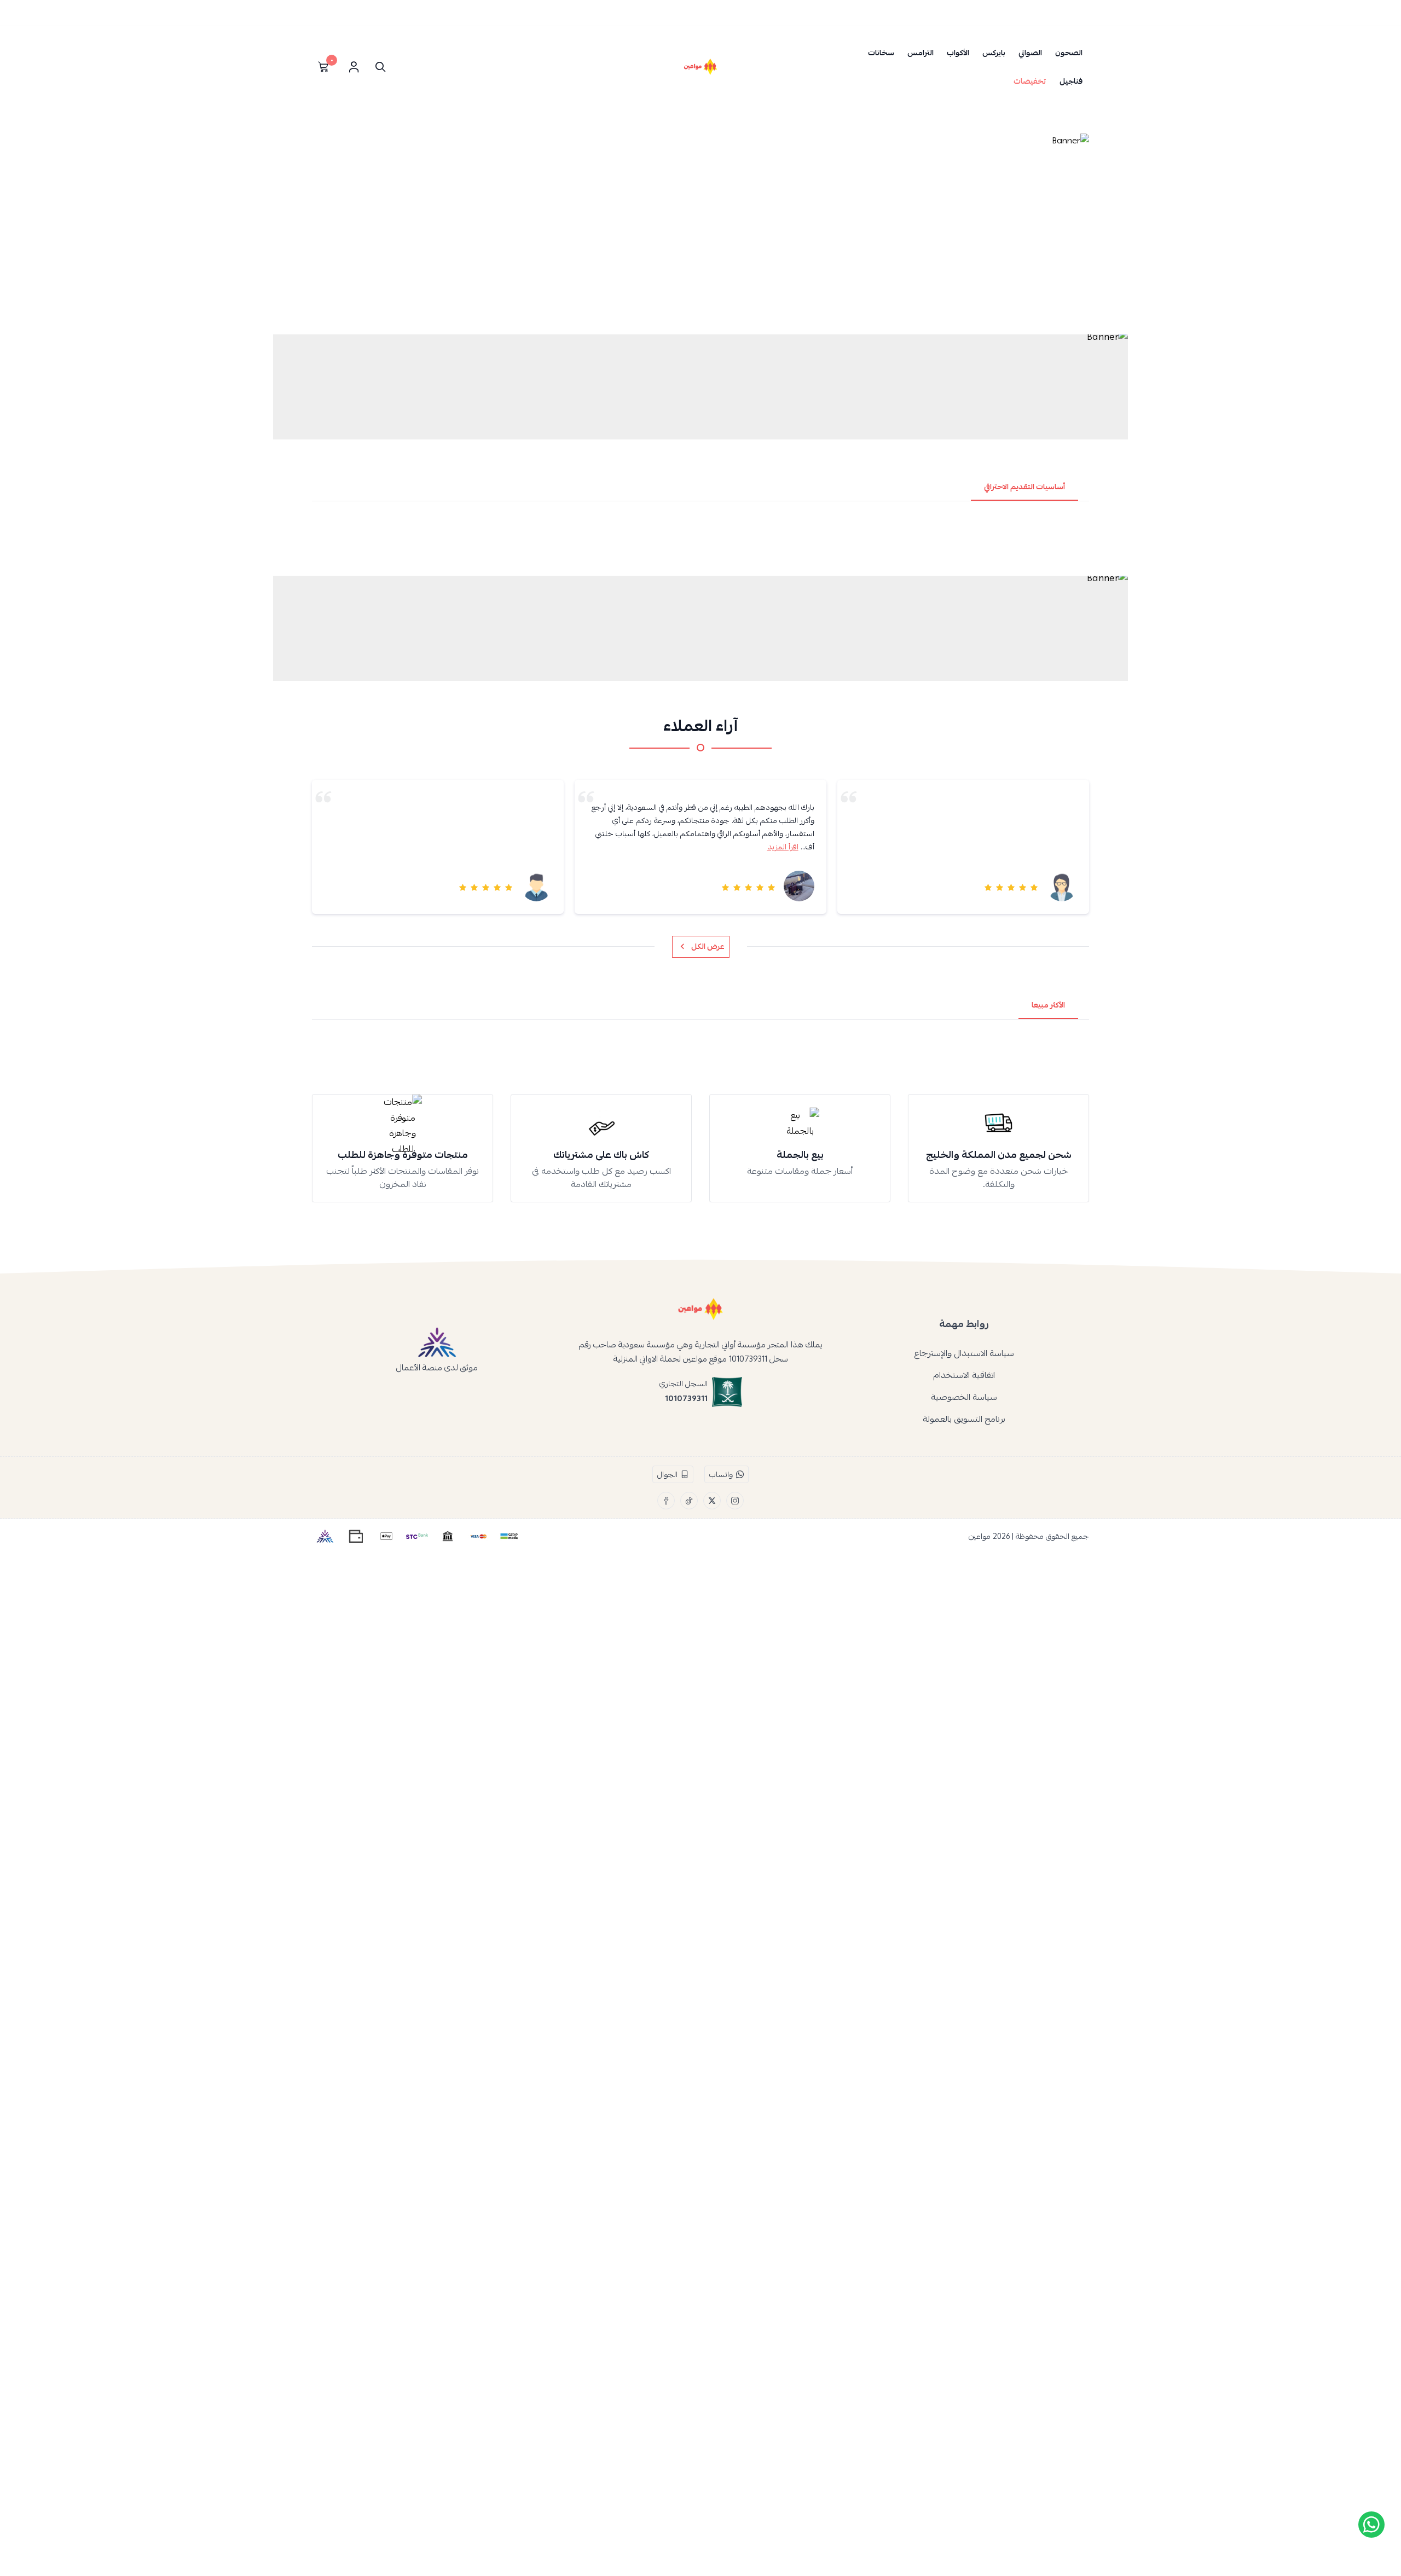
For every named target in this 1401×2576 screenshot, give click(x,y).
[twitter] (712, 1501)
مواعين (980, 1536)
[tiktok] (689, 1501)
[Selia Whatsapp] (1371, 2525)
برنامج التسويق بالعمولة (964, 1419)
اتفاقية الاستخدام (964, 1375)
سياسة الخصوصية (964, 1397)
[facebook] (666, 1501)
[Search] (378, 67)
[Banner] (700, 231)
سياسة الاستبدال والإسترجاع (964, 1353)
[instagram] (735, 1501)
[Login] (354, 67)
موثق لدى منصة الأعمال (437, 1367)
